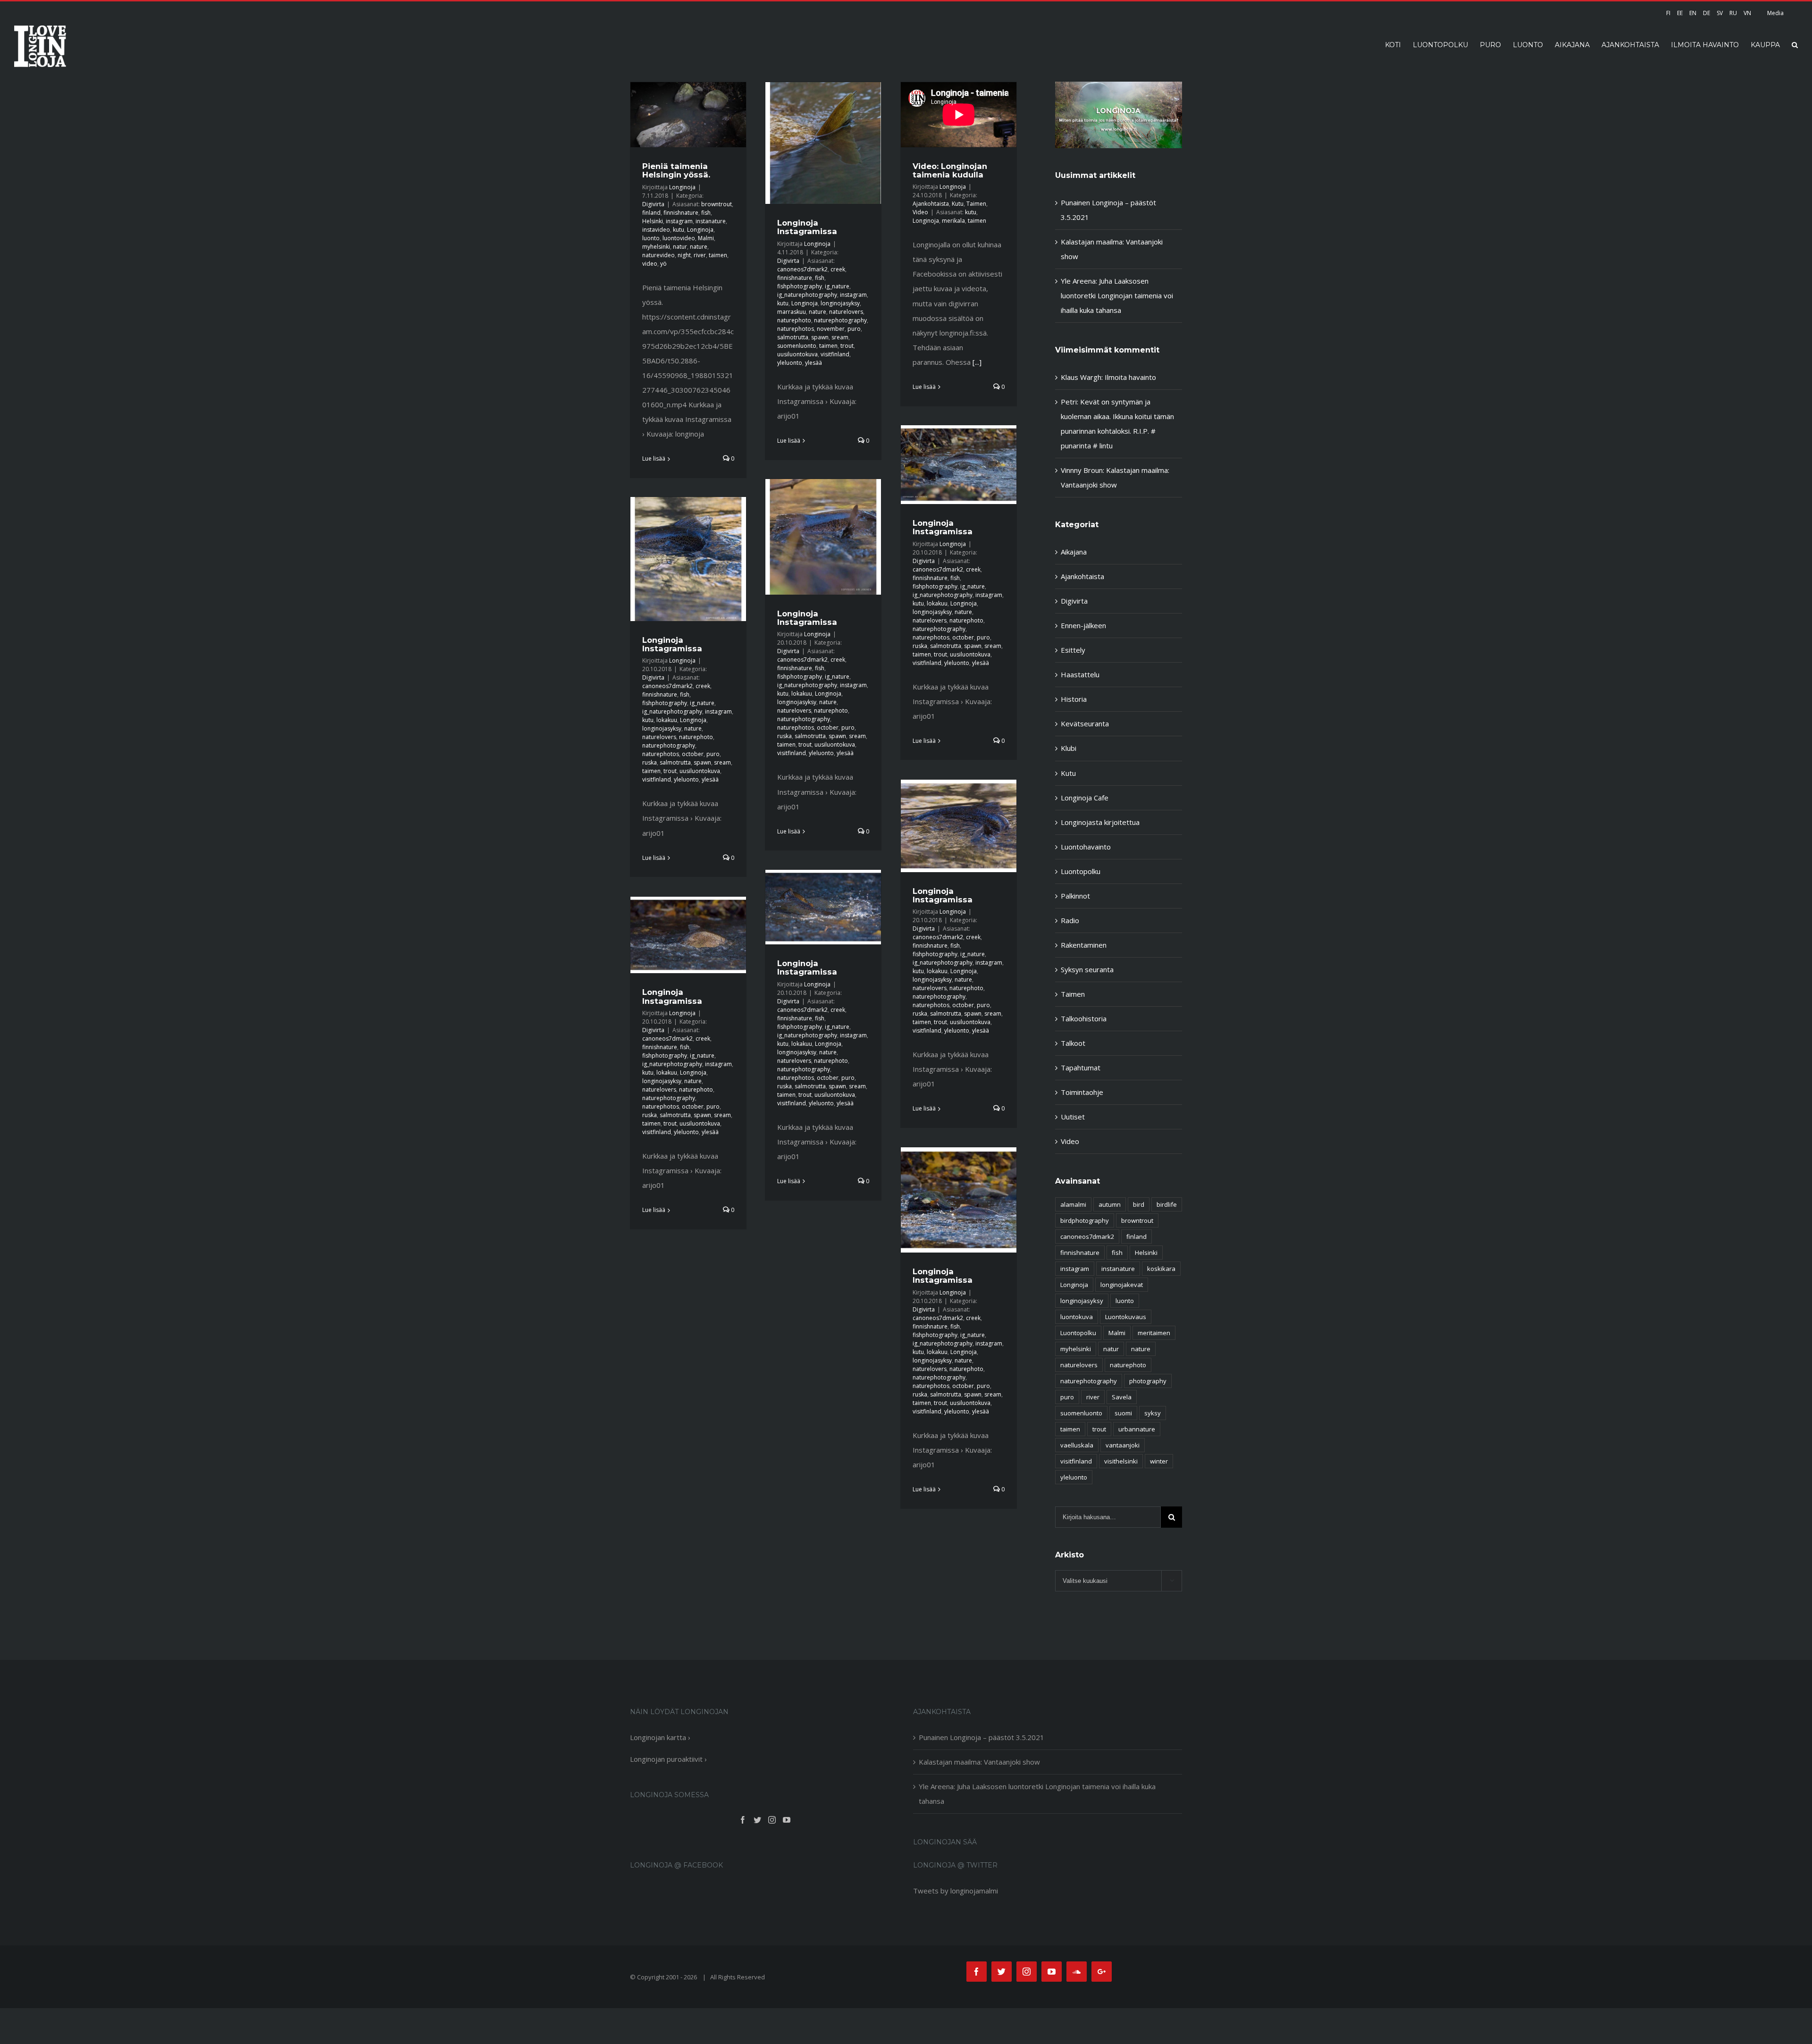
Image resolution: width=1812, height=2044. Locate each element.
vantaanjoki (1123, 1445)
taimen (718, 255)
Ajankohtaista (931, 204)
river (700, 255)
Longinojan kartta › (660, 1737)
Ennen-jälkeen (1083, 625)
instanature (711, 221)
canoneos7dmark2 (802, 269)
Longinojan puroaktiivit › (668, 1759)
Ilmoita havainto (1130, 377)
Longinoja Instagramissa (807, 227)
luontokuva (1077, 1317)
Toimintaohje (1082, 1092)
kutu (679, 230)
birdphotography (1085, 1220)
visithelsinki (1121, 1461)
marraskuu (792, 312)
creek (838, 269)
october (963, 637)
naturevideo (659, 255)
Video (920, 212)
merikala (953, 221)
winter (1159, 1461)
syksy (1153, 1413)
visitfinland (835, 354)
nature (699, 247)
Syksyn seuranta (1087, 969)
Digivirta (653, 204)
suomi (1123, 1413)
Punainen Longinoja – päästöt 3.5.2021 (981, 1737)
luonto (651, 238)
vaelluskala (1077, 1445)
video (650, 264)
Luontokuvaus (1126, 1317)
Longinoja (682, 187)
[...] (977, 362)
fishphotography (800, 286)
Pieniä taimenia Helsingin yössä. (676, 170)
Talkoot (1073, 1043)
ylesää (814, 363)
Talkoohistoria (1084, 1018)
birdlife (1167, 1204)
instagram (679, 221)
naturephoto (794, 320)
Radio (1070, 920)
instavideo (656, 230)
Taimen (976, 204)
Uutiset (1073, 1117)
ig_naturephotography (807, 295)
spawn (820, 337)
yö (663, 264)
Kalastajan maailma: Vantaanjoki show (979, 1762)
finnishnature (681, 213)
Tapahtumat (1081, 1068)
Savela (1122, 1397)
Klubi (1069, 748)
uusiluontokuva (797, 354)
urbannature (1137, 1429)
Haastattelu (1080, 674)
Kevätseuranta (1085, 723)
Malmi (706, 238)
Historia (1074, 699)
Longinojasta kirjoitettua (1100, 822)
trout (847, 346)
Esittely (1073, 650)
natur (680, 247)
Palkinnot (1075, 896)
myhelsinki (656, 247)
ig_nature (837, 286)
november (831, 329)
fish (706, 213)
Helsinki (653, 221)
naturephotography (840, 320)
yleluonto (790, 363)
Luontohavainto (1086, 847)
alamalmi (1073, 1204)
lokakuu (937, 603)
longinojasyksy (840, 303)
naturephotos (796, 329)
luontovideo (679, 238)
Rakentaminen (1084, 945)
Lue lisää (654, 458)
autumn (1110, 1204)
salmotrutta (793, 337)
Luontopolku (1081, 871)
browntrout (717, 204)
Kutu (958, 204)
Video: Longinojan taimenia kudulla (950, 170)
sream (840, 337)
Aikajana (1074, 552)
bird (1139, 1204)
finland (651, 213)
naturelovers (846, 312)
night (684, 255)
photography (1148, 1381)
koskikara (1161, 1269)
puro (854, 329)
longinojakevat (1122, 1285)
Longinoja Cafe (1085, 798)
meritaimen (1154, 1333)
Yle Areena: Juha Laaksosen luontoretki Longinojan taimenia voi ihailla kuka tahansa (1117, 295)
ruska (920, 646)
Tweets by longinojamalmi (956, 1891)
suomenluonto (797, 346)
